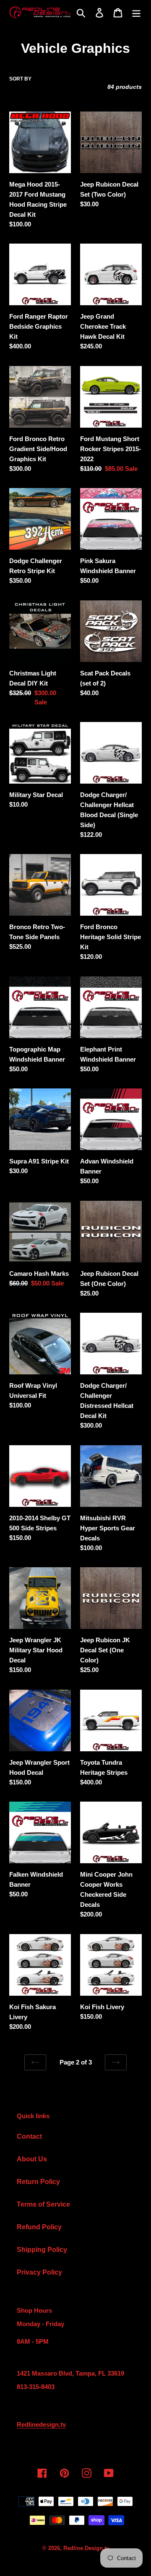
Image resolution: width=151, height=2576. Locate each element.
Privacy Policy (39, 2272)
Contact (29, 2136)
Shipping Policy (42, 2250)
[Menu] (136, 13)
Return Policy (38, 2182)
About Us (32, 2159)
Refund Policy (39, 2227)
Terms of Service (43, 2204)
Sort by (20, 79)
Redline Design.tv (86, 2548)
